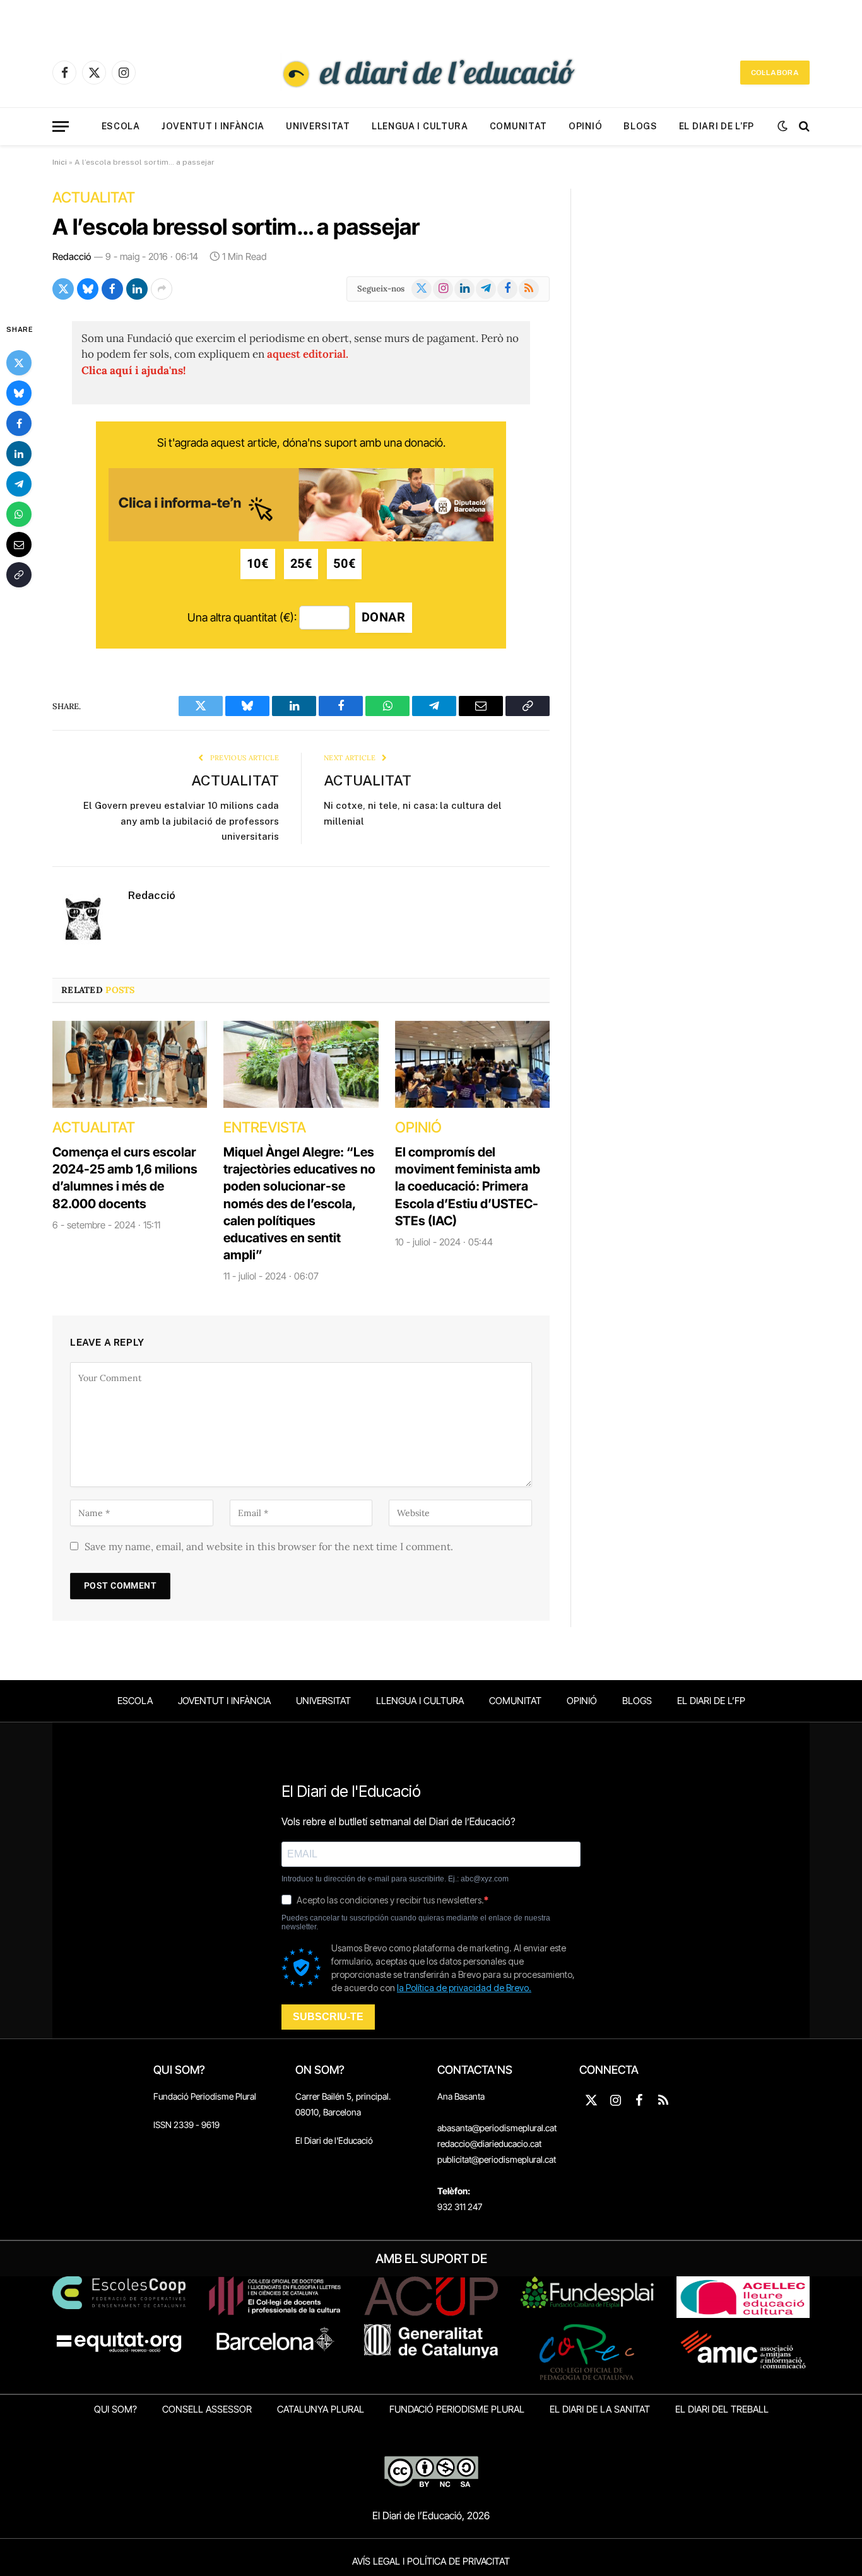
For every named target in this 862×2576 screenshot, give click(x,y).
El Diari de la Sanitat (600, 2409)
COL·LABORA (775, 73)
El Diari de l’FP (717, 126)
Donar (384, 617)
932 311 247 (460, 2207)
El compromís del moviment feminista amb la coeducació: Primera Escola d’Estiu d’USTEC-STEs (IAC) (468, 1186)
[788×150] (301, 537)
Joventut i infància (213, 126)
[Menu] (61, 126)
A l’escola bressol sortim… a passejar (236, 226)
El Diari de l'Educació (334, 2140)
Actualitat (94, 197)
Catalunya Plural (321, 2409)
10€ (258, 564)
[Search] (803, 126)
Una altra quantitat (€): (242, 617)
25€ (301, 564)
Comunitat (518, 126)
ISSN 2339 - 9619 (186, 2125)
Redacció (72, 256)
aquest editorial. (308, 354)
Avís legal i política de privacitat (431, 2561)
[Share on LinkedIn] (137, 289)
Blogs (641, 126)
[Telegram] (19, 484)
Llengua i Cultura (420, 126)
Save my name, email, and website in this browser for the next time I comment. (269, 1546)
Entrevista (265, 1127)
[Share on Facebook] (112, 289)
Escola (121, 126)
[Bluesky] (19, 393)
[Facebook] (19, 423)
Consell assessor (207, 2409)
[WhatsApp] (19, 514)
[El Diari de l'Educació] (431, 73)
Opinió (585, 126)
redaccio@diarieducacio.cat (489, 2144)
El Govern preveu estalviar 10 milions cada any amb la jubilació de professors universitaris (181, 821)
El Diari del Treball (722, 2409)
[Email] (19, 544)
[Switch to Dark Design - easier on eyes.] (782, 126)
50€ (344, 564)
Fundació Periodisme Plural (205, 2096)
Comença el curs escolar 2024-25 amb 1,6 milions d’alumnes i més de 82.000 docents (125, 1178)
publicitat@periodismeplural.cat (497, 2159)
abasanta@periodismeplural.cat (497, 2128)
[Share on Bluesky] (88, 289)
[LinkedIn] (19, 454)
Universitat (318, 126)
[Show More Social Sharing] (162, 289)
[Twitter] (19, 363)
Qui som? (115, 2409)
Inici (60, 162)
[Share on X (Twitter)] (63, 289)
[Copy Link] (19, 575)
